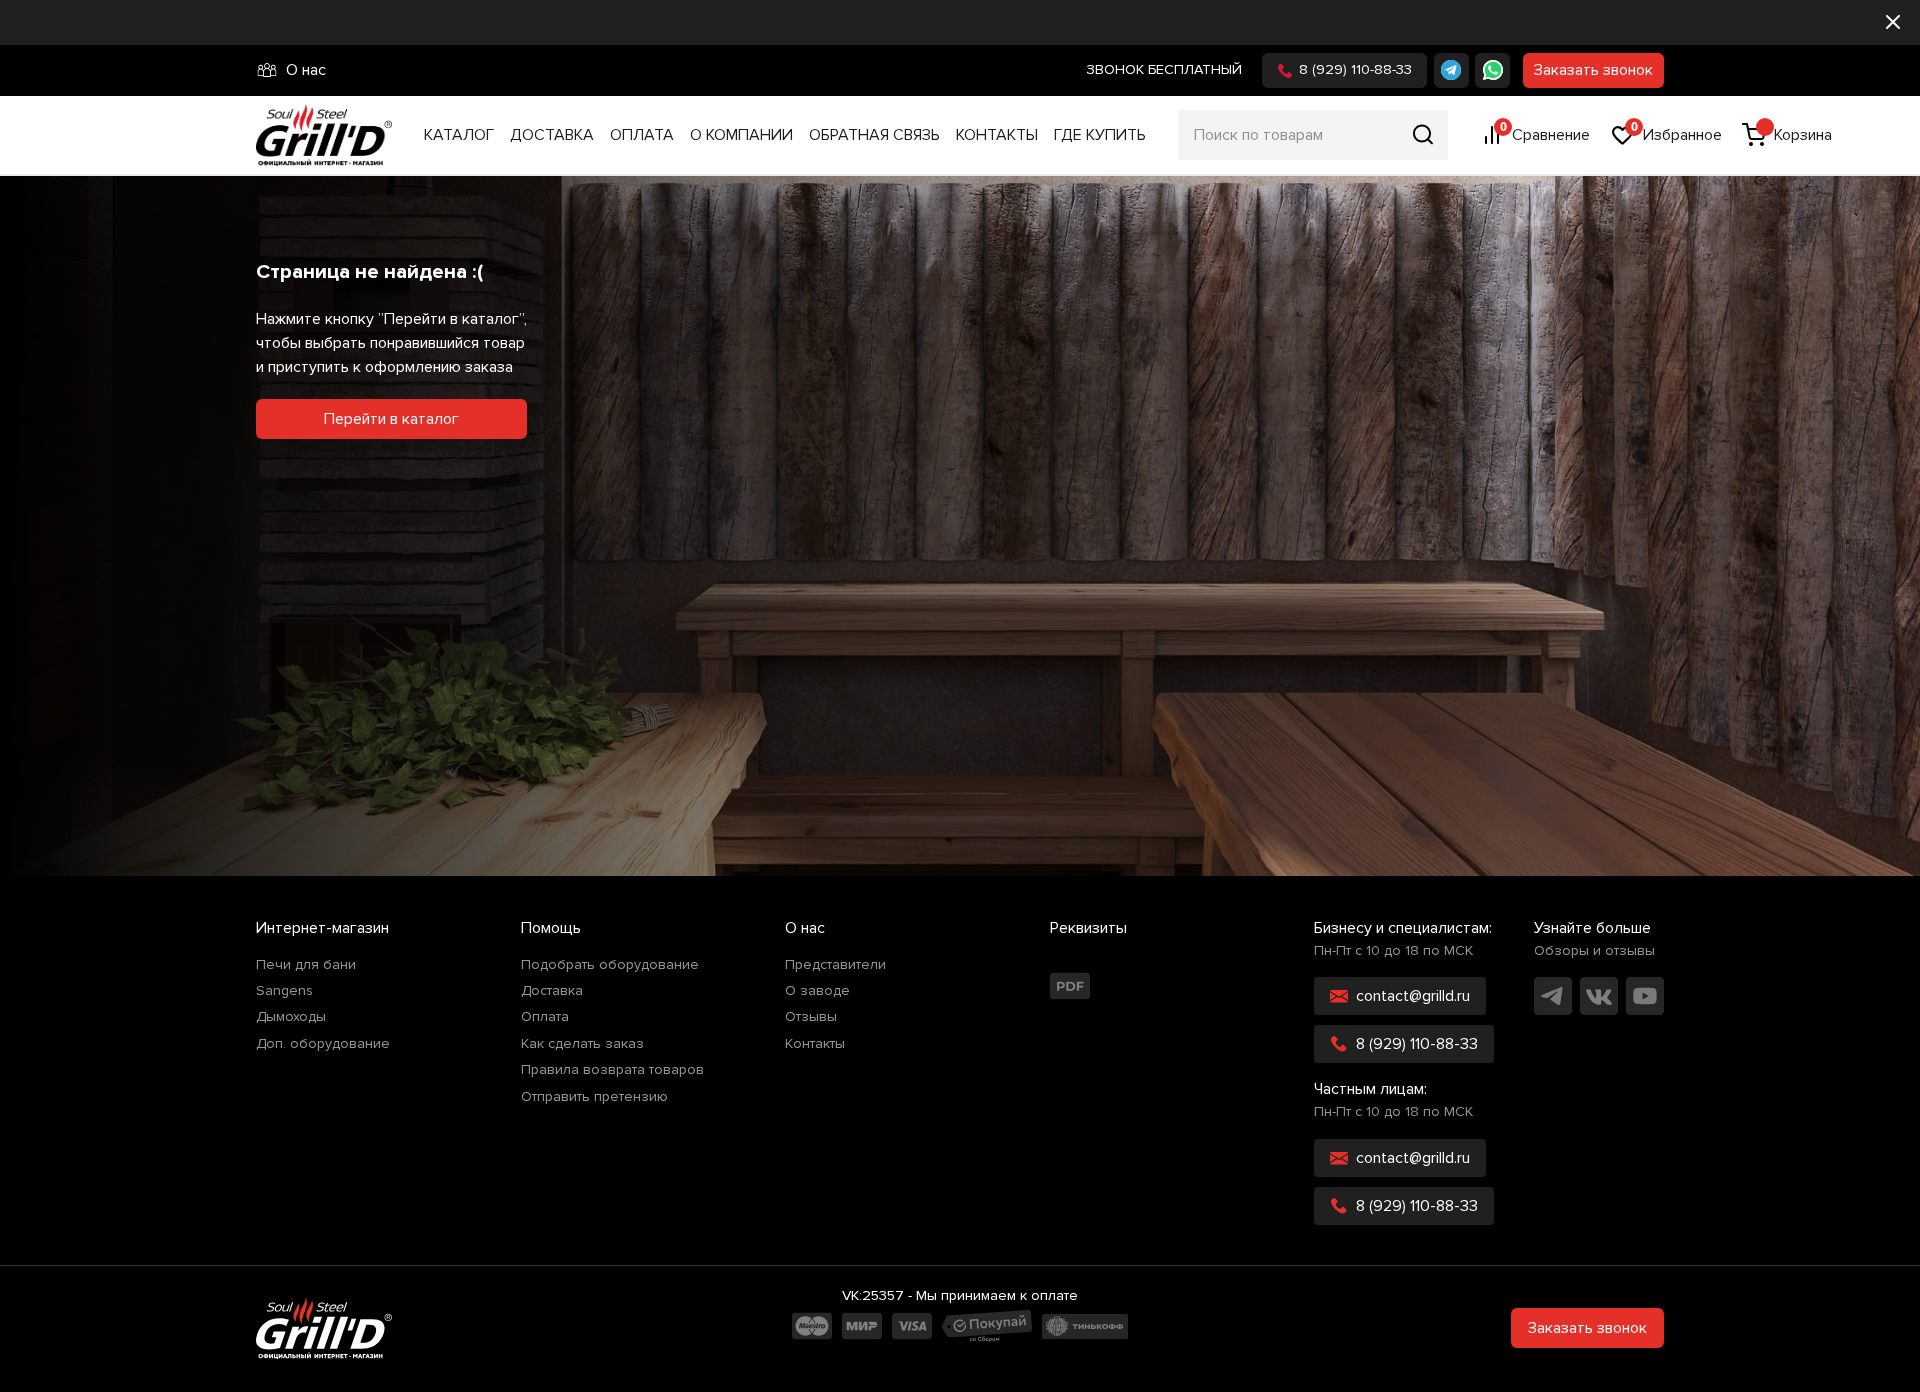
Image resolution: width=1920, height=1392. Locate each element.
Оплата (642, 135)
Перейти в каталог (391, 419)
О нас (306, 70)
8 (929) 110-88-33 (1355, 69)
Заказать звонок (1593, 70)
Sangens (284, 991)
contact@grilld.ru (1413, 996)
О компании (741, 135)
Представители (835, 965)
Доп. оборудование (323, 1044)
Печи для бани (306, 965)
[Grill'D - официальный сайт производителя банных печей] (324, 1328)
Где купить (1100, 135)
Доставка (552, 135)
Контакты (997, 135)
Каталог (459, 135)
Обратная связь (874, 135)
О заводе (817, 991)
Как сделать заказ (582, 1044)
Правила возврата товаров (612, 1070)
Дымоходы (291, 1017)
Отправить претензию (594, 1097)
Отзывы (811, 1017)
